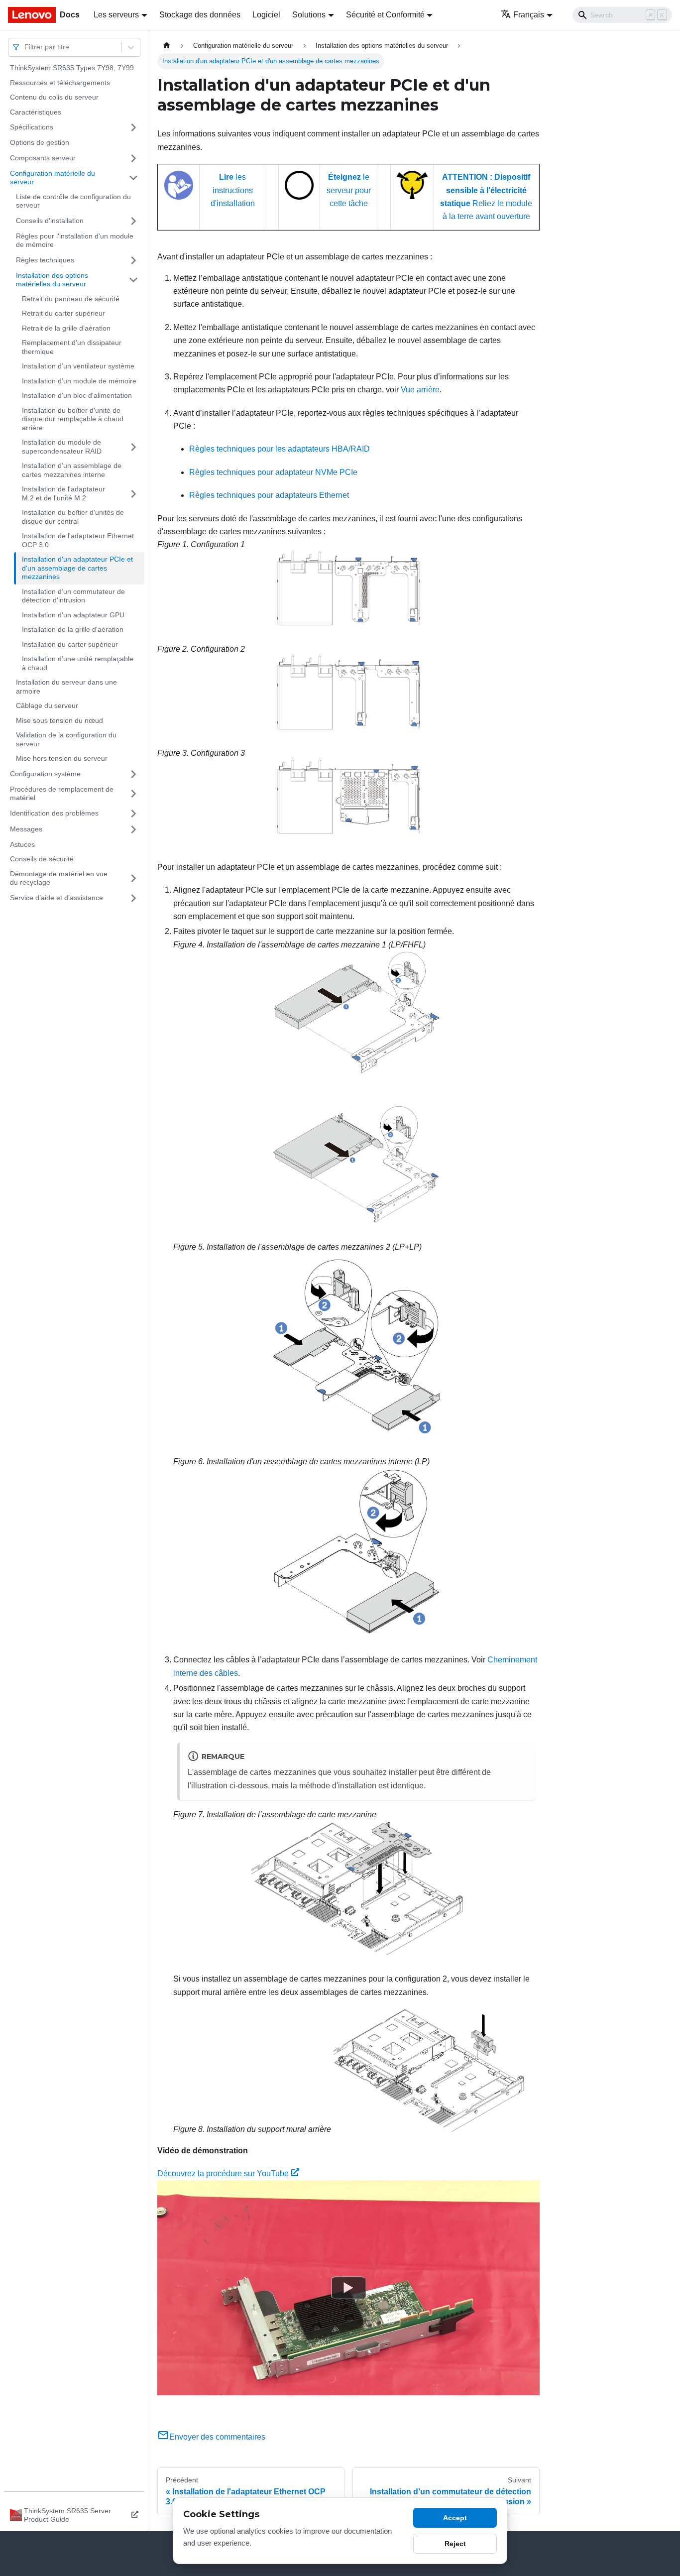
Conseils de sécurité (42, 859)
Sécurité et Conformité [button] (385, 15)
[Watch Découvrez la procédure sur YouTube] (348, 2288)
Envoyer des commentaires (217, 2437)
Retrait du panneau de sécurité (71, 299)
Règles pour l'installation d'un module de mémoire (75, 240)
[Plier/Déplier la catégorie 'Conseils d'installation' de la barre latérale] (133, 221)
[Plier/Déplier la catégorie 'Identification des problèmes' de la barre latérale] (133, 814)
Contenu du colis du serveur (54, 97)
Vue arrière (420, 390)
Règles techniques (45, 260)
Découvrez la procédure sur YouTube (223, 2173)
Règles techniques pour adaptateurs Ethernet (269, 495)
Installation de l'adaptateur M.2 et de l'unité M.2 (63, 493)
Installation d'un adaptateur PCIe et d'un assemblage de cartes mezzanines (77, 568)
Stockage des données (200, 15)
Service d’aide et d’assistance (57, 898)
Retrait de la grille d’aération (66, 328)
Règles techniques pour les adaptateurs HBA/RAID (280, 449)
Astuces (22, 844)
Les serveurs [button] (116, 15)
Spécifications (32, 127)
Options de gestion (40, 142)
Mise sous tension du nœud (59, 720)
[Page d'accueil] (167, 46)
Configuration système (45, 774)
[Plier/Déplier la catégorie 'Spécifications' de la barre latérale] (133, 127)
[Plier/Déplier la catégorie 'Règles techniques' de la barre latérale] (133, 260)
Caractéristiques (36, 112)
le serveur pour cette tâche (349, 190)
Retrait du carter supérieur (63, 313)
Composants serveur (43, 158)
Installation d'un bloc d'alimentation (77, 395)
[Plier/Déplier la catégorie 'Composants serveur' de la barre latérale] (133, 158)
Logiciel (266, 15)
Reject (455, 2544)
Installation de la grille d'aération (73, 629)
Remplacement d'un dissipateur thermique (72, 347)
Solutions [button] (309, 15)
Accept (455, 2518)
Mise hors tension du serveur (62, 758)
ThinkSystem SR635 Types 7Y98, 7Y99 (72, 68)
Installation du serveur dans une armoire (66, 687)
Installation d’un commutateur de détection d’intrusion (73, 596)
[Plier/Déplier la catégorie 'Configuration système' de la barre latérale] (133, 774)
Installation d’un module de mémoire (79, 381)
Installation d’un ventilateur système (78, 366)
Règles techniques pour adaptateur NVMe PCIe (273, 472)
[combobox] (25, 47)
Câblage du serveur (47, 705)
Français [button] (529, 15)
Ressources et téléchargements (60, 83)
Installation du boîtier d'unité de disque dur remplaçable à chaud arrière (73, 419)
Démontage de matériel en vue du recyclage (59, 878)
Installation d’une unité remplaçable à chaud (78, 663)
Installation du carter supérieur (70, 644)
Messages (26, 829)
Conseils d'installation (50, 221)
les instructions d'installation (233, 190)
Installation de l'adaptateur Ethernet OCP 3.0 (78, 540)
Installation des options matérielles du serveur (52, 280)
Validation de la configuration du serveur (66, 739)
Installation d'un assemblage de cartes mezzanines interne (72, 470)
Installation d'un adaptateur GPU (73, 615)
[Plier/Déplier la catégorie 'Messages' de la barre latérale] (133, 829)
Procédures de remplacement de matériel (62, 794)
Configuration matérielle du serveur (53, 178)
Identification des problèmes (54, 813)
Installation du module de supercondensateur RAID (62, 447)
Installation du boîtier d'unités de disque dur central (73, 517)
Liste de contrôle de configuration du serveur (73, 201)
